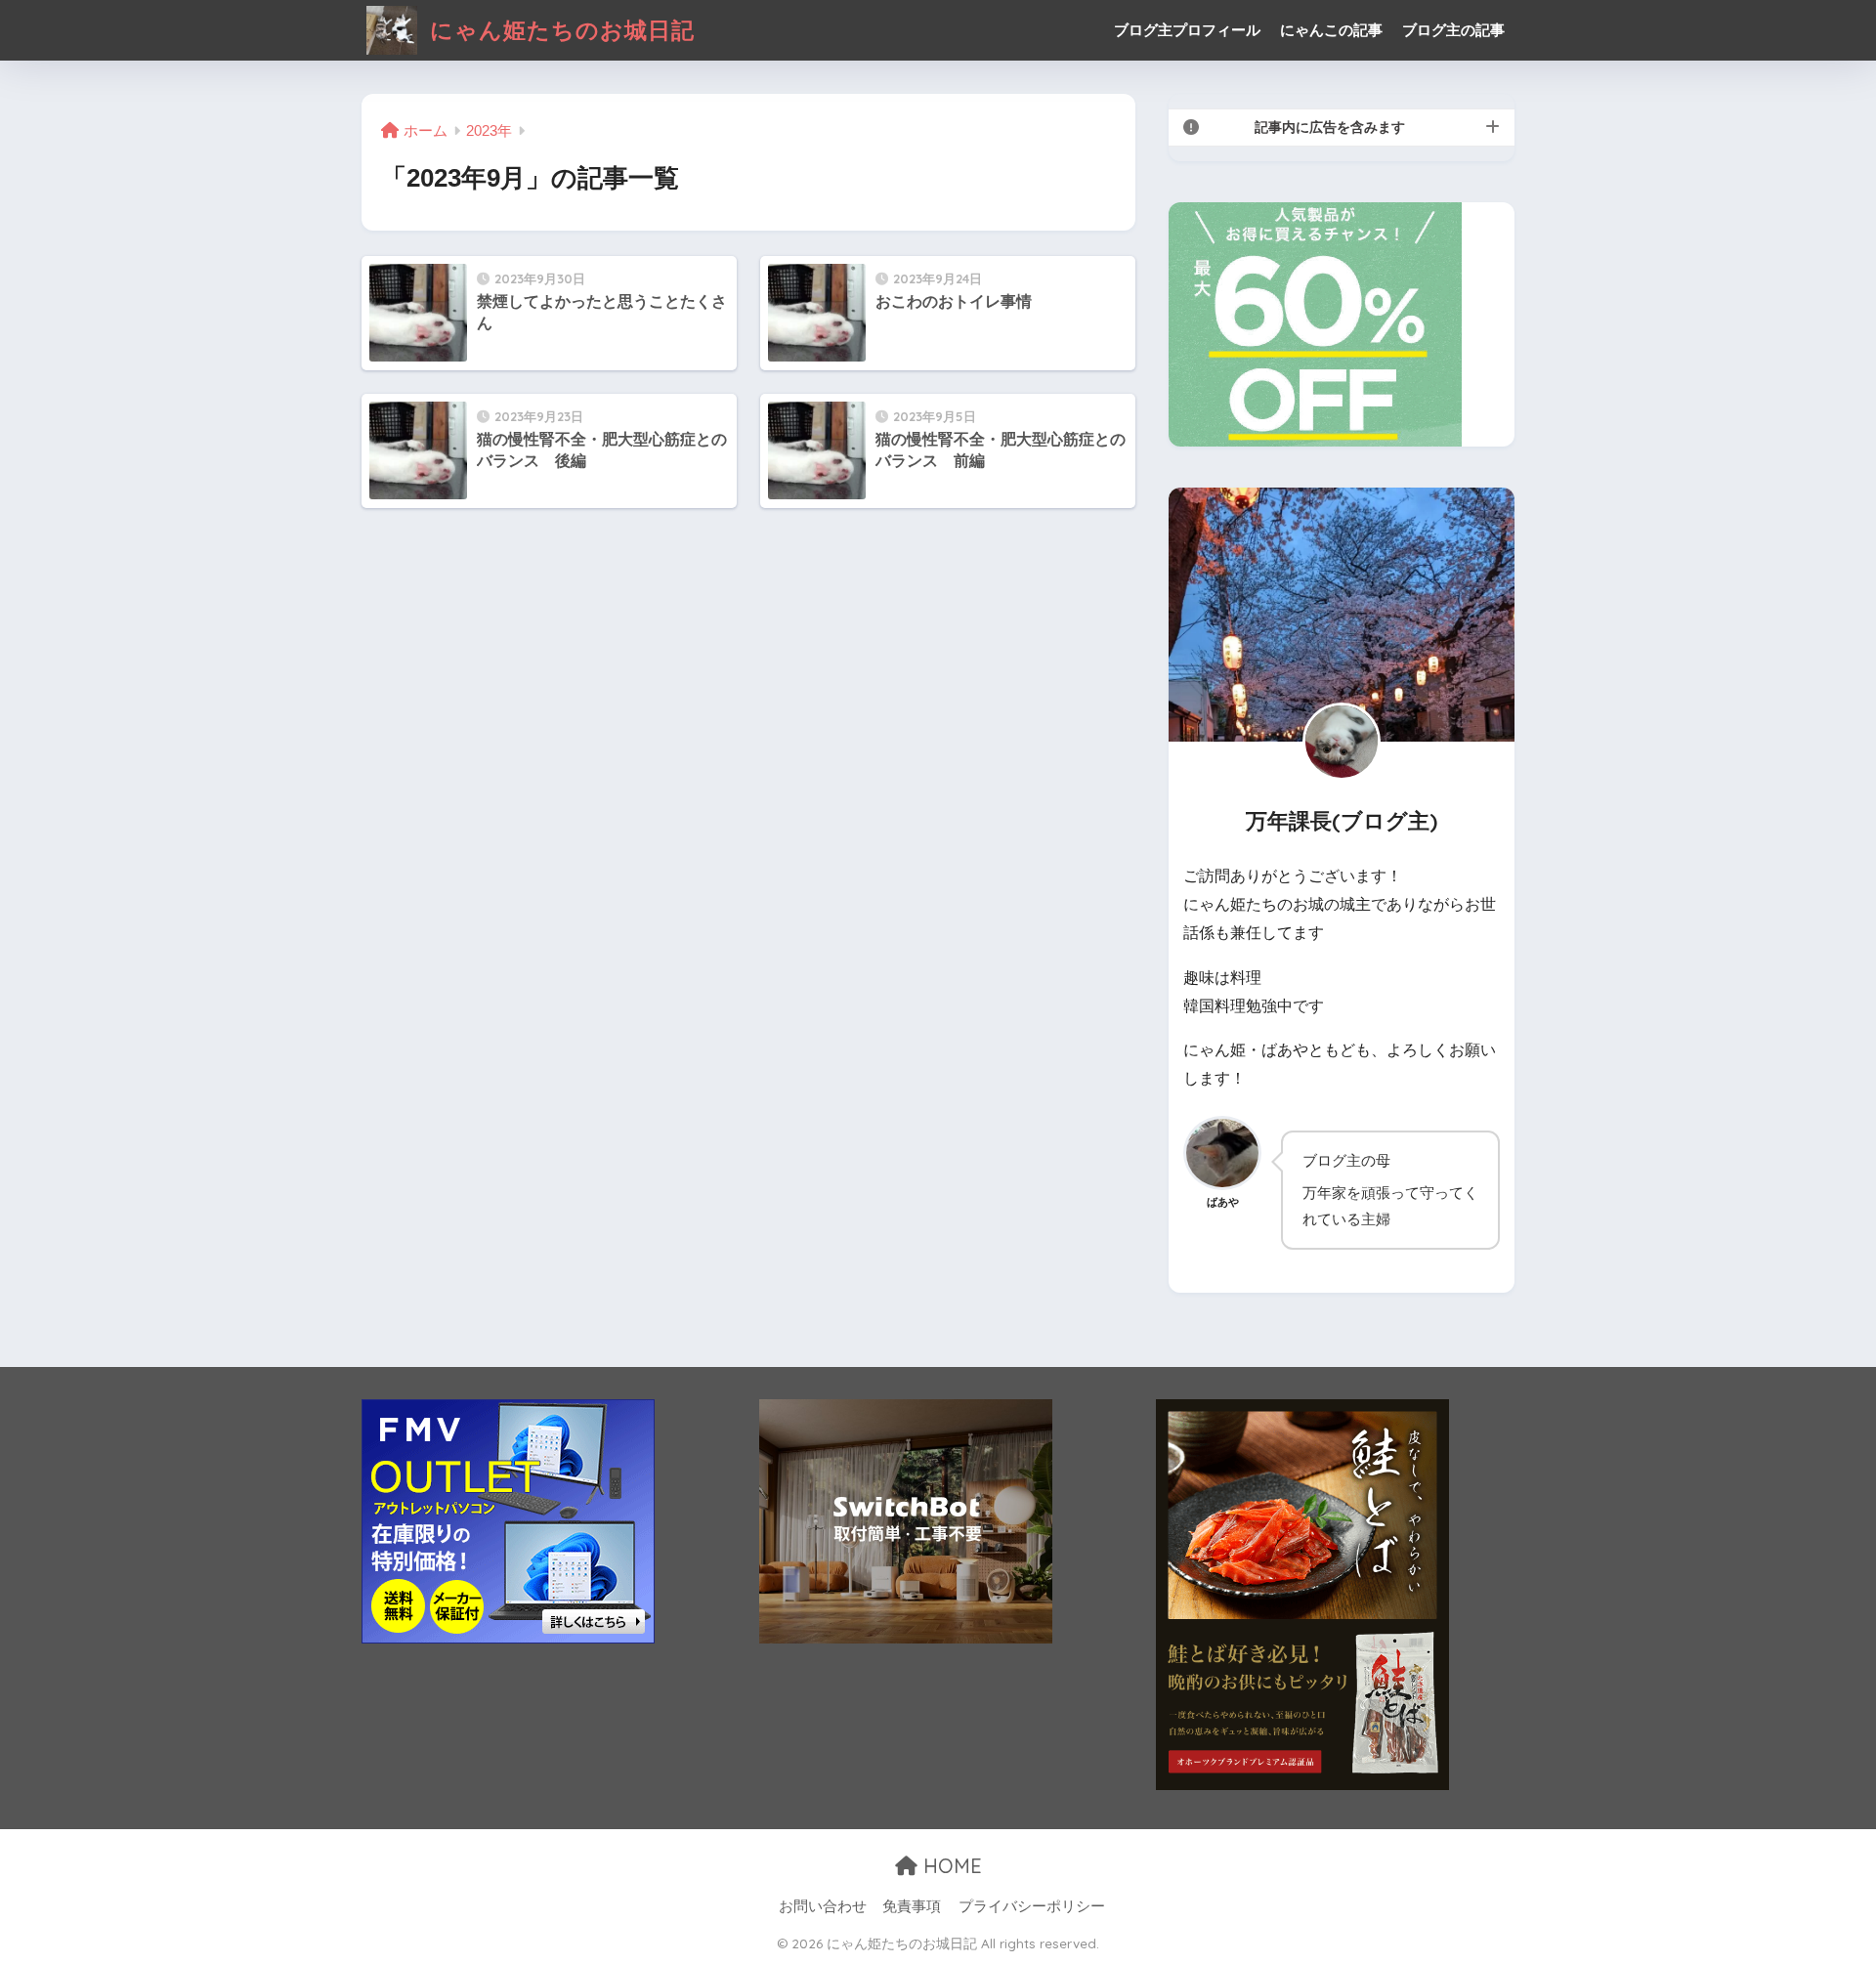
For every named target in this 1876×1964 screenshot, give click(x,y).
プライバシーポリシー (1032, 1906)
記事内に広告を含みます (1330, 127)
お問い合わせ (823, 1906)
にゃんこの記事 (1331, 30)
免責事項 (912, 1906)
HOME (950, 1866)
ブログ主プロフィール (1187, 30)
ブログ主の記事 (1453, 30)
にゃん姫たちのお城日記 (559, 30)
